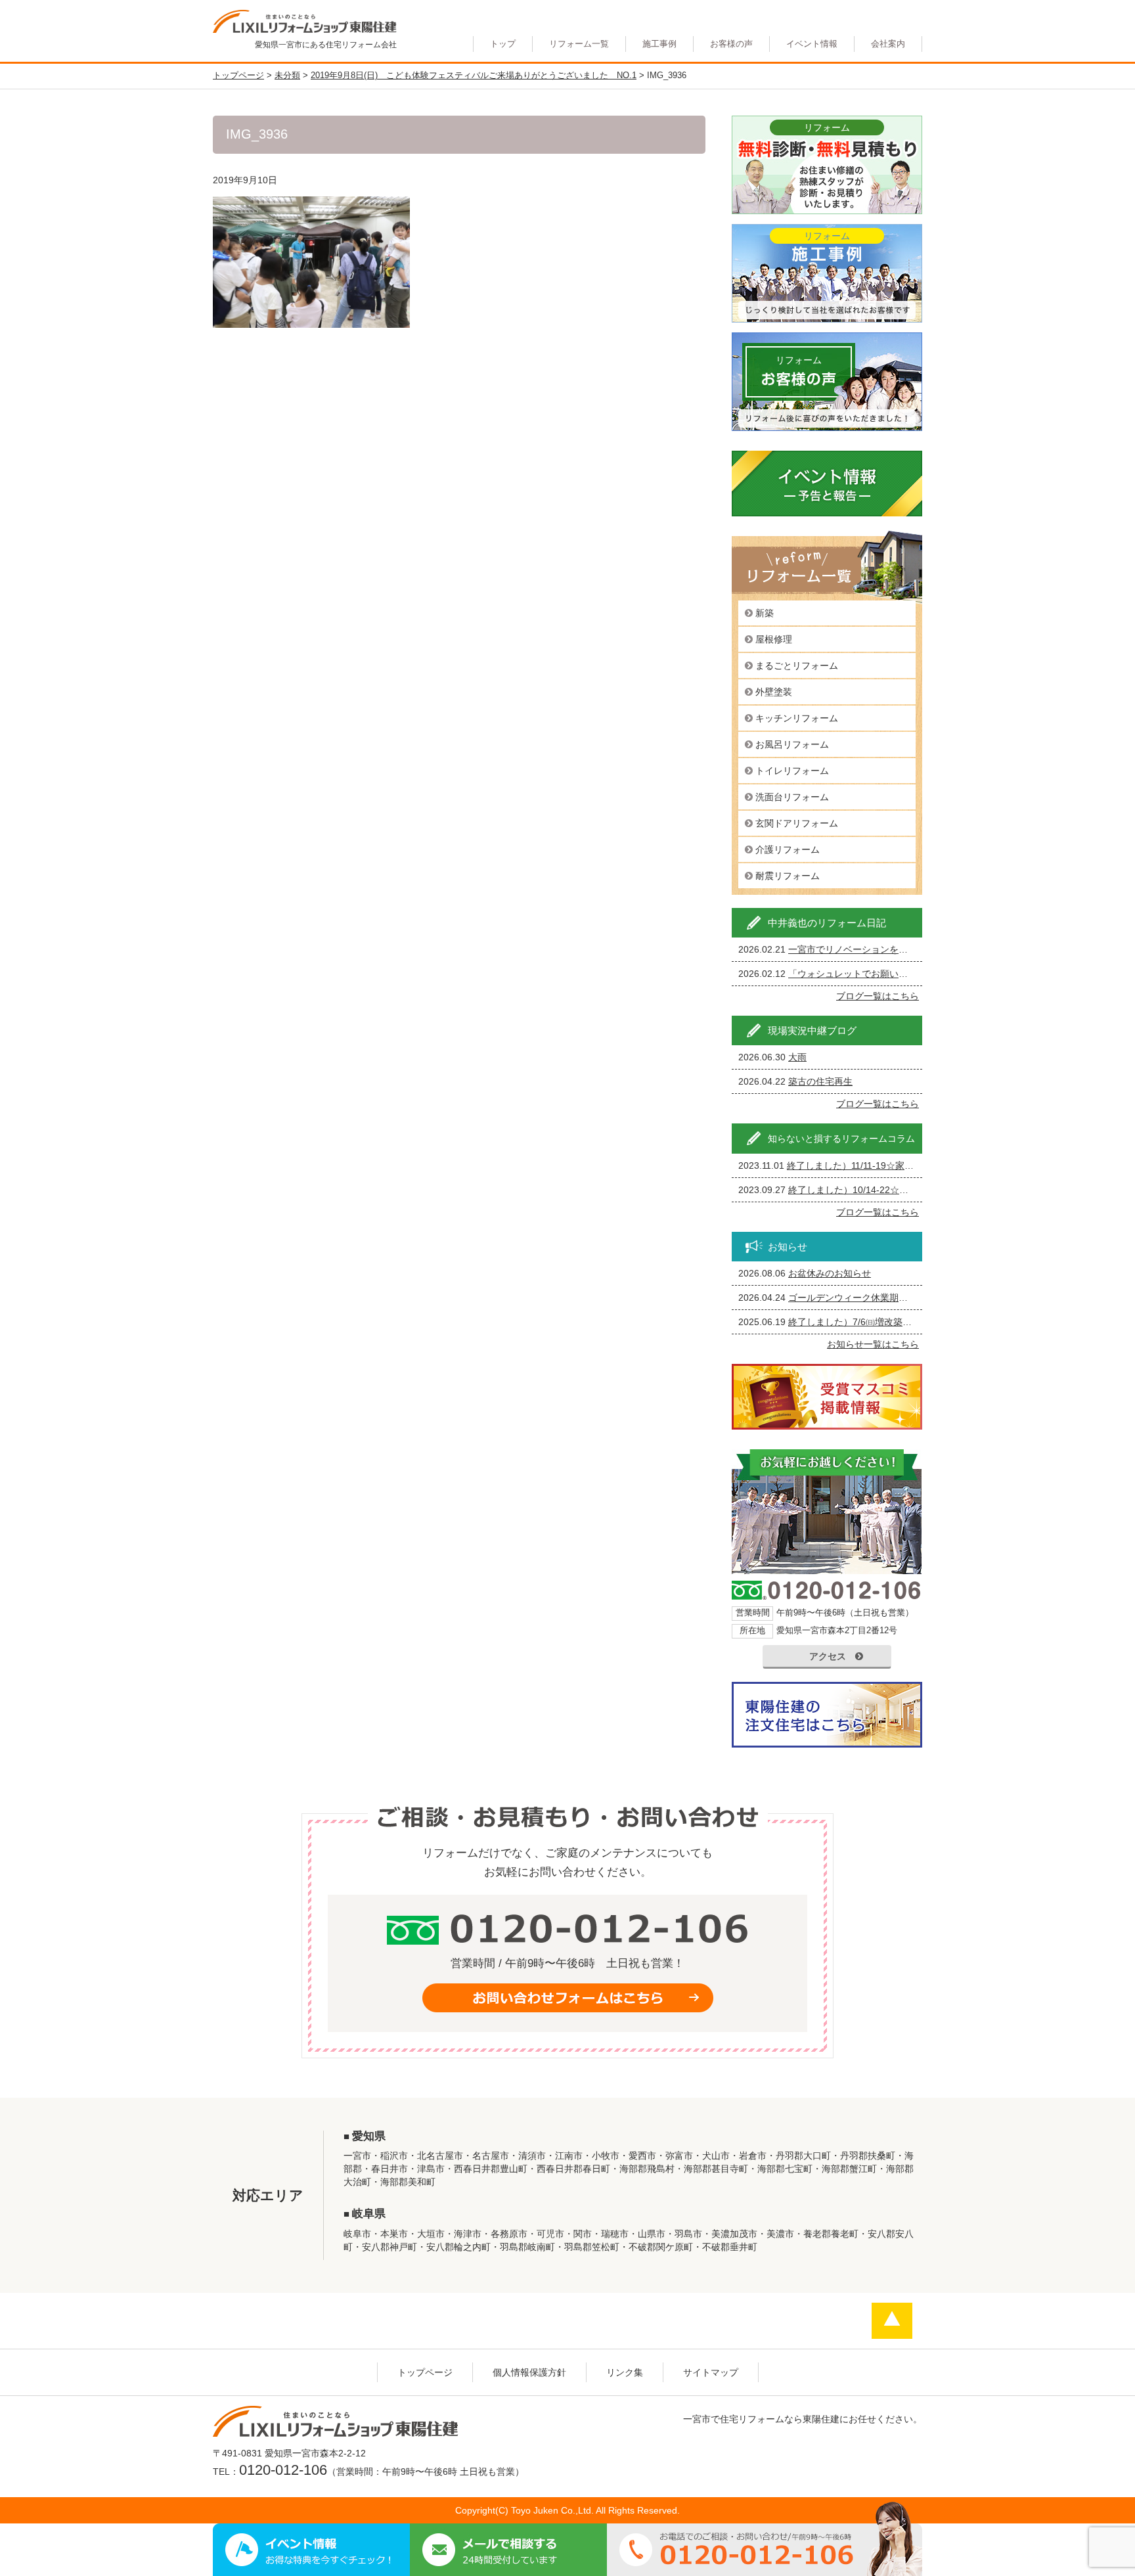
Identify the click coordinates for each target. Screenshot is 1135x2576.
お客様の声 (731, 44)
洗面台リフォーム (792, 797)
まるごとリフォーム (797, 666)
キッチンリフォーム (797, 718)
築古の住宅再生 (820, 1081)
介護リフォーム (788, 849)
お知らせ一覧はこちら (873, 1344)
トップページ (425, 2372)
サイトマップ (711, 2372)
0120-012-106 (283, 2470)
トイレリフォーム (792, 771)
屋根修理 (774, 639)
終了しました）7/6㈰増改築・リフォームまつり (887, 1322)
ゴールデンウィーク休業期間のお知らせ (871, 1298)
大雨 (797, 1057)
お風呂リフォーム (792, 744)
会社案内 (888, 44)
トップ (503, 44)
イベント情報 (812, 44)
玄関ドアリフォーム (797, 823)
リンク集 (625, 2372)
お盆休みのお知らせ (830, 1273)
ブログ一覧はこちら (878, 996)
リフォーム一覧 (579, 44)
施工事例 (659, 44)
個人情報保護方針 (529, 2372)
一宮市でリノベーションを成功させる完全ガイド (889, 949)
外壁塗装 (774, 692)
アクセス (828, 1656)
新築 (765, 613)
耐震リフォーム (788, 876)
